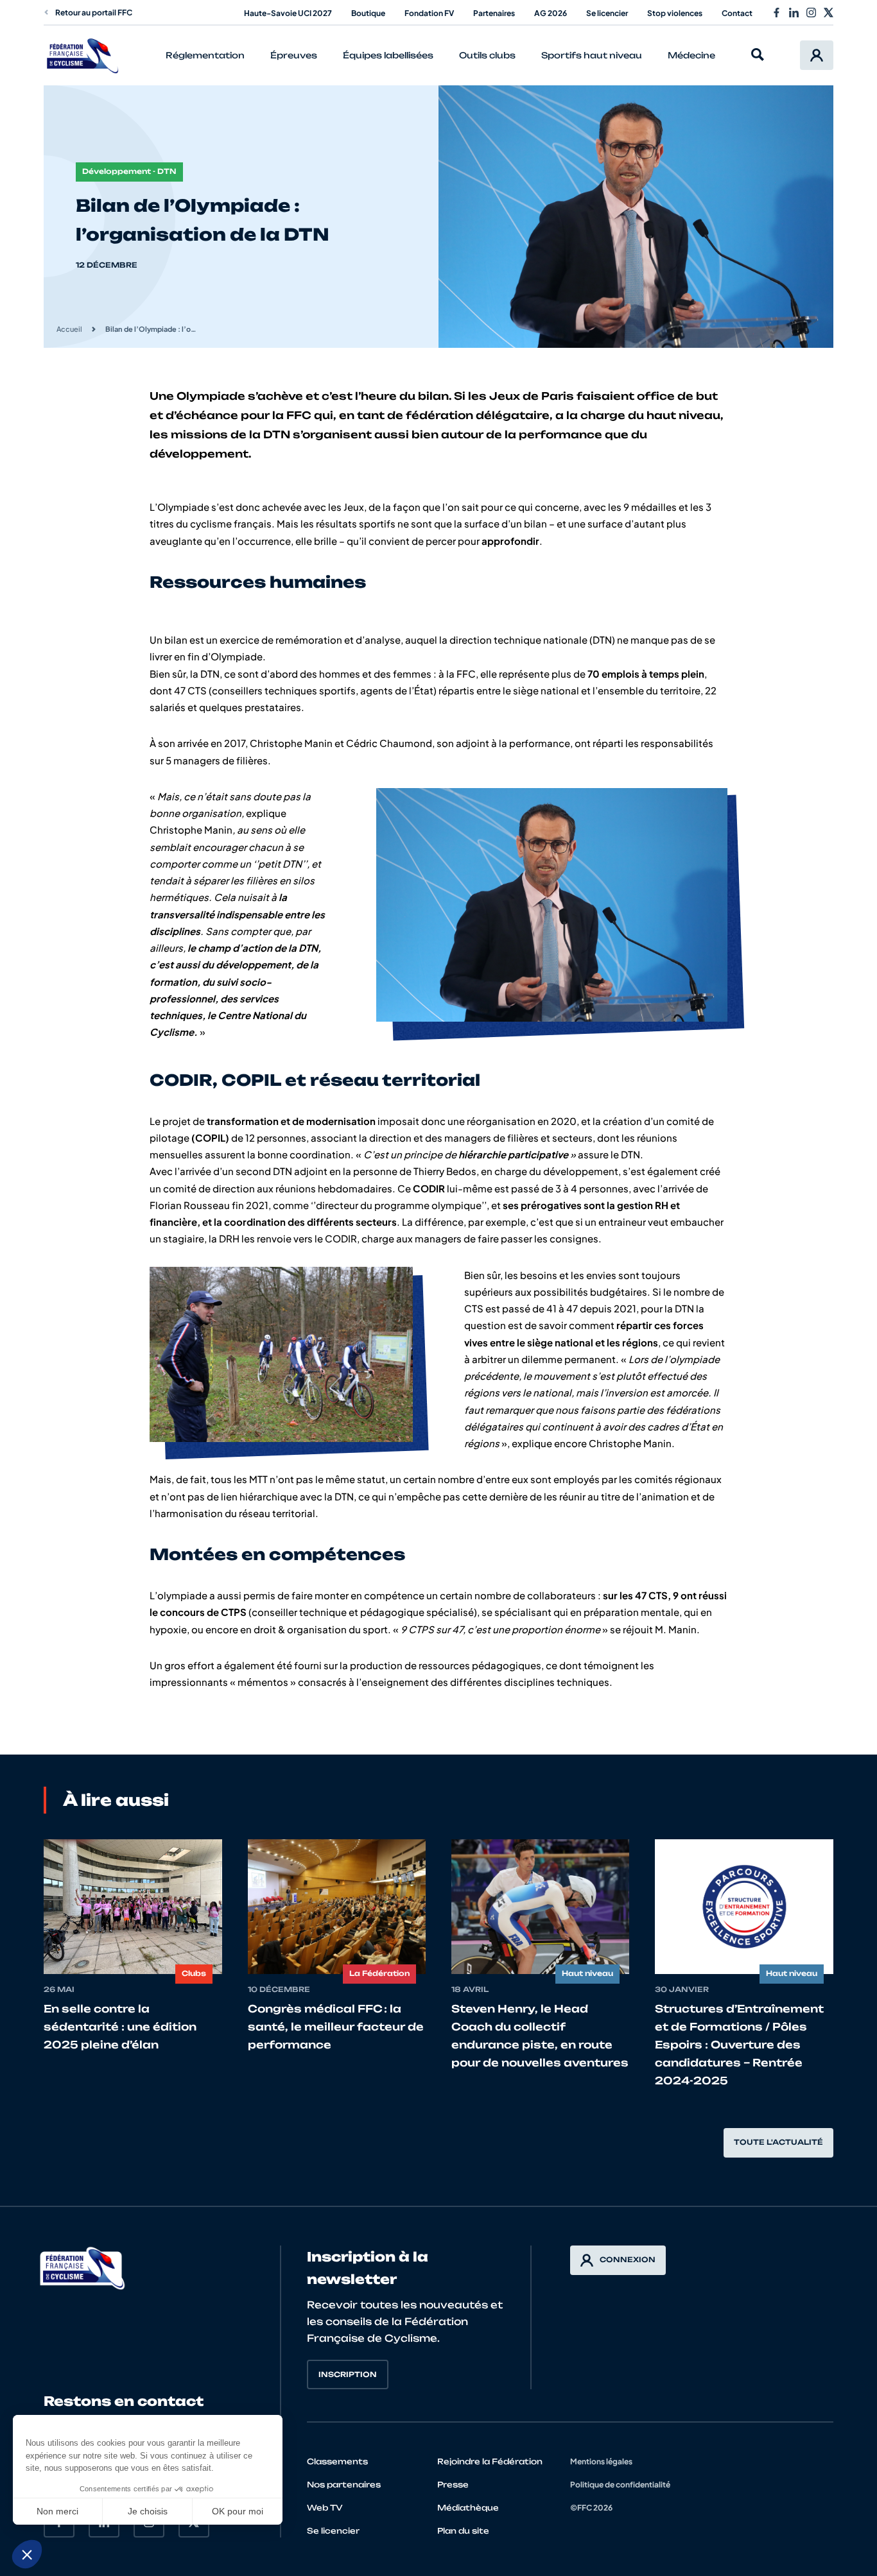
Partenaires (494, 13)
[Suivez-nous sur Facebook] (777, 13)
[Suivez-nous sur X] (829, 13)
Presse (453, 2485)
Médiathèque (468, 2508)
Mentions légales (601, 2461)
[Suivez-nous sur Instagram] (811, 13)
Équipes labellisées (388, 55)
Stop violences (675, 13)
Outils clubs (487, 55)
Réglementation (205, 55)
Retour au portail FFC (94, 13)
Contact (737, 13)
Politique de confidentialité (620, 2485)
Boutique (368, 13)
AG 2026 (551, 13)
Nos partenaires (344, 2485)
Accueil (69, 329)
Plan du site (463, 2531)
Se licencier (607, 13)
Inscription (348, 2374)
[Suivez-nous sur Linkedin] (794, 13)
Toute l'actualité (778, 2142)
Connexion (628, 2260)
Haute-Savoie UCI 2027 (288, 13)
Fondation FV (429, 13)
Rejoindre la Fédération (490, 2461)
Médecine (691, 55)
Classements (337, 2461)
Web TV (325, 2508)
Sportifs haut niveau (592, 55)
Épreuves (294, 55)
